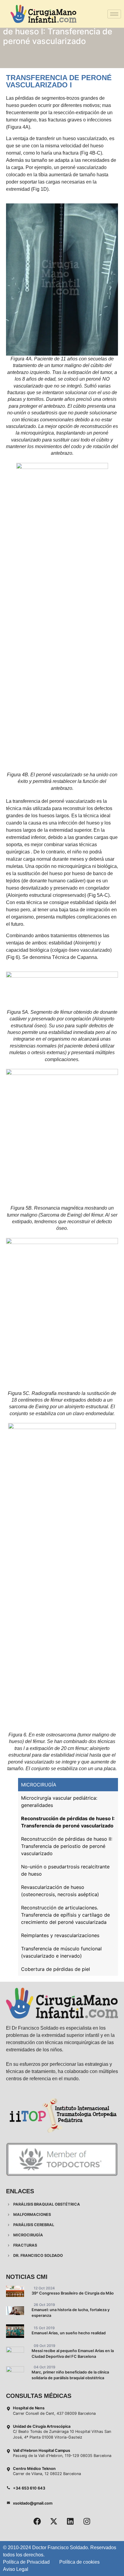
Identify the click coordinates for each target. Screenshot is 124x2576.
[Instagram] (87, 2521)
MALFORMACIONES (32, 2215)
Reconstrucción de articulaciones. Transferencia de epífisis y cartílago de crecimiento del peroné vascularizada (65, 1915)
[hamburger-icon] (114, 14)
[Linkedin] (70, 2521)
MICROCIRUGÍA (39, 1785)
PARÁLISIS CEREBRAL (33, 2225)
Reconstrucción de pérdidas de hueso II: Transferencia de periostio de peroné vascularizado (67, 1846)
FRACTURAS (25, 2245)
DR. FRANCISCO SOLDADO (38, 2256)
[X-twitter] (54, 2521)
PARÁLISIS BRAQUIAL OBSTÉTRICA (46, 2204)
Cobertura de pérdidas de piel (56, 1969)
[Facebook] (37, 2521)
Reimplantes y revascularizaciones (60, 1935)
